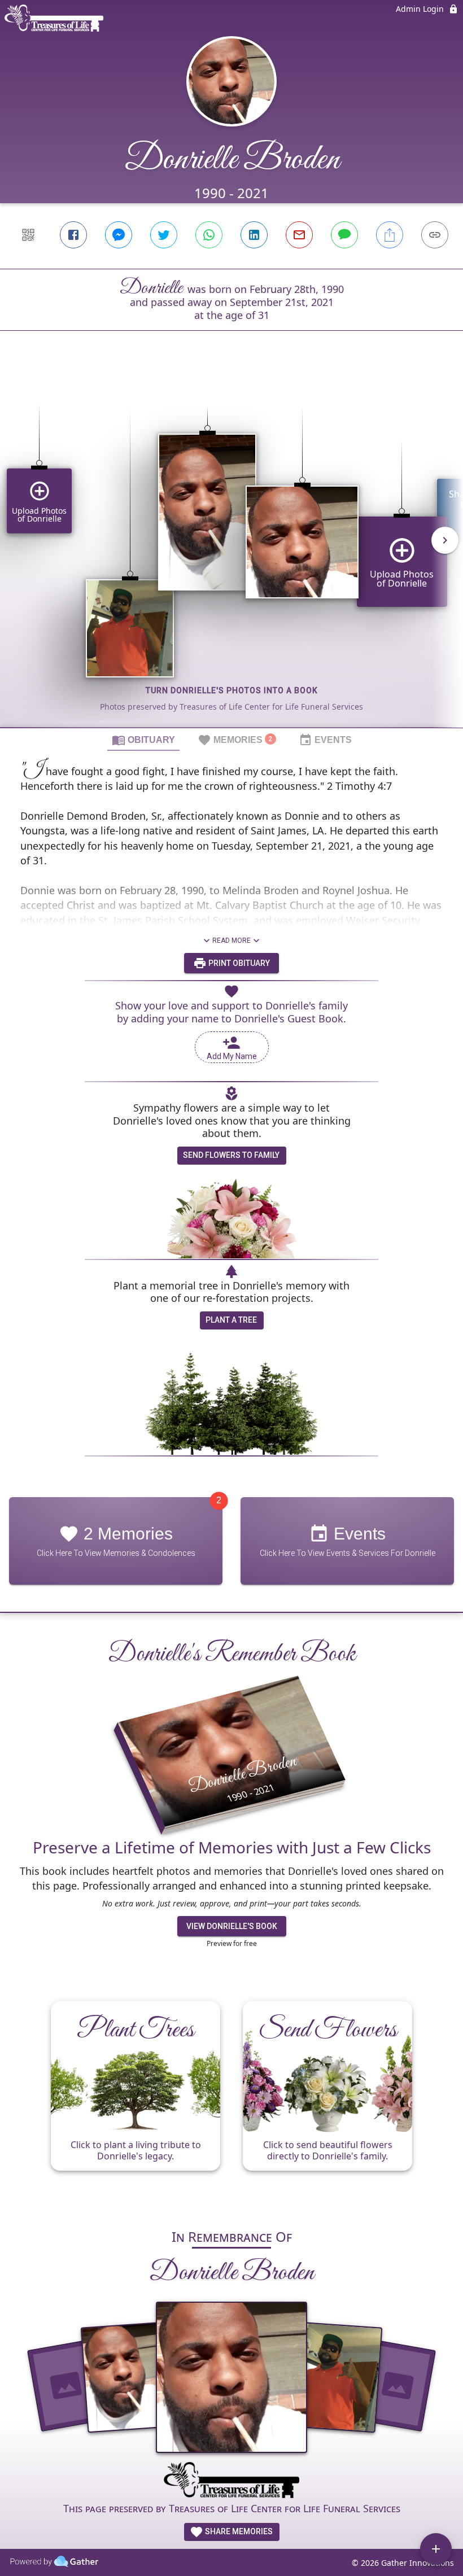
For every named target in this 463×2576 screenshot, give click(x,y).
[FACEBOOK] (73, 235)
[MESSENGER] (119, 235)
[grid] (231, 548)
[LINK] (435, 235)
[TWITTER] (164, 235)
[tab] (143, 740)
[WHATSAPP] (209, 235)
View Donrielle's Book (232, 1926)
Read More (231, 941)
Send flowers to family (231, 1155)
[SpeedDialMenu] (436, 2549)
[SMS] (344, 235)
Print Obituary (238, 963)
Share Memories (238, 2531)
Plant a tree (231, 1320)
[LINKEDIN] (254, 235)
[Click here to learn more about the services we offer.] (231, 2482)
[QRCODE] (28, 235)
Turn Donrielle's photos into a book (232, 690)
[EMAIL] (299, 235)
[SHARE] (390, 235)
